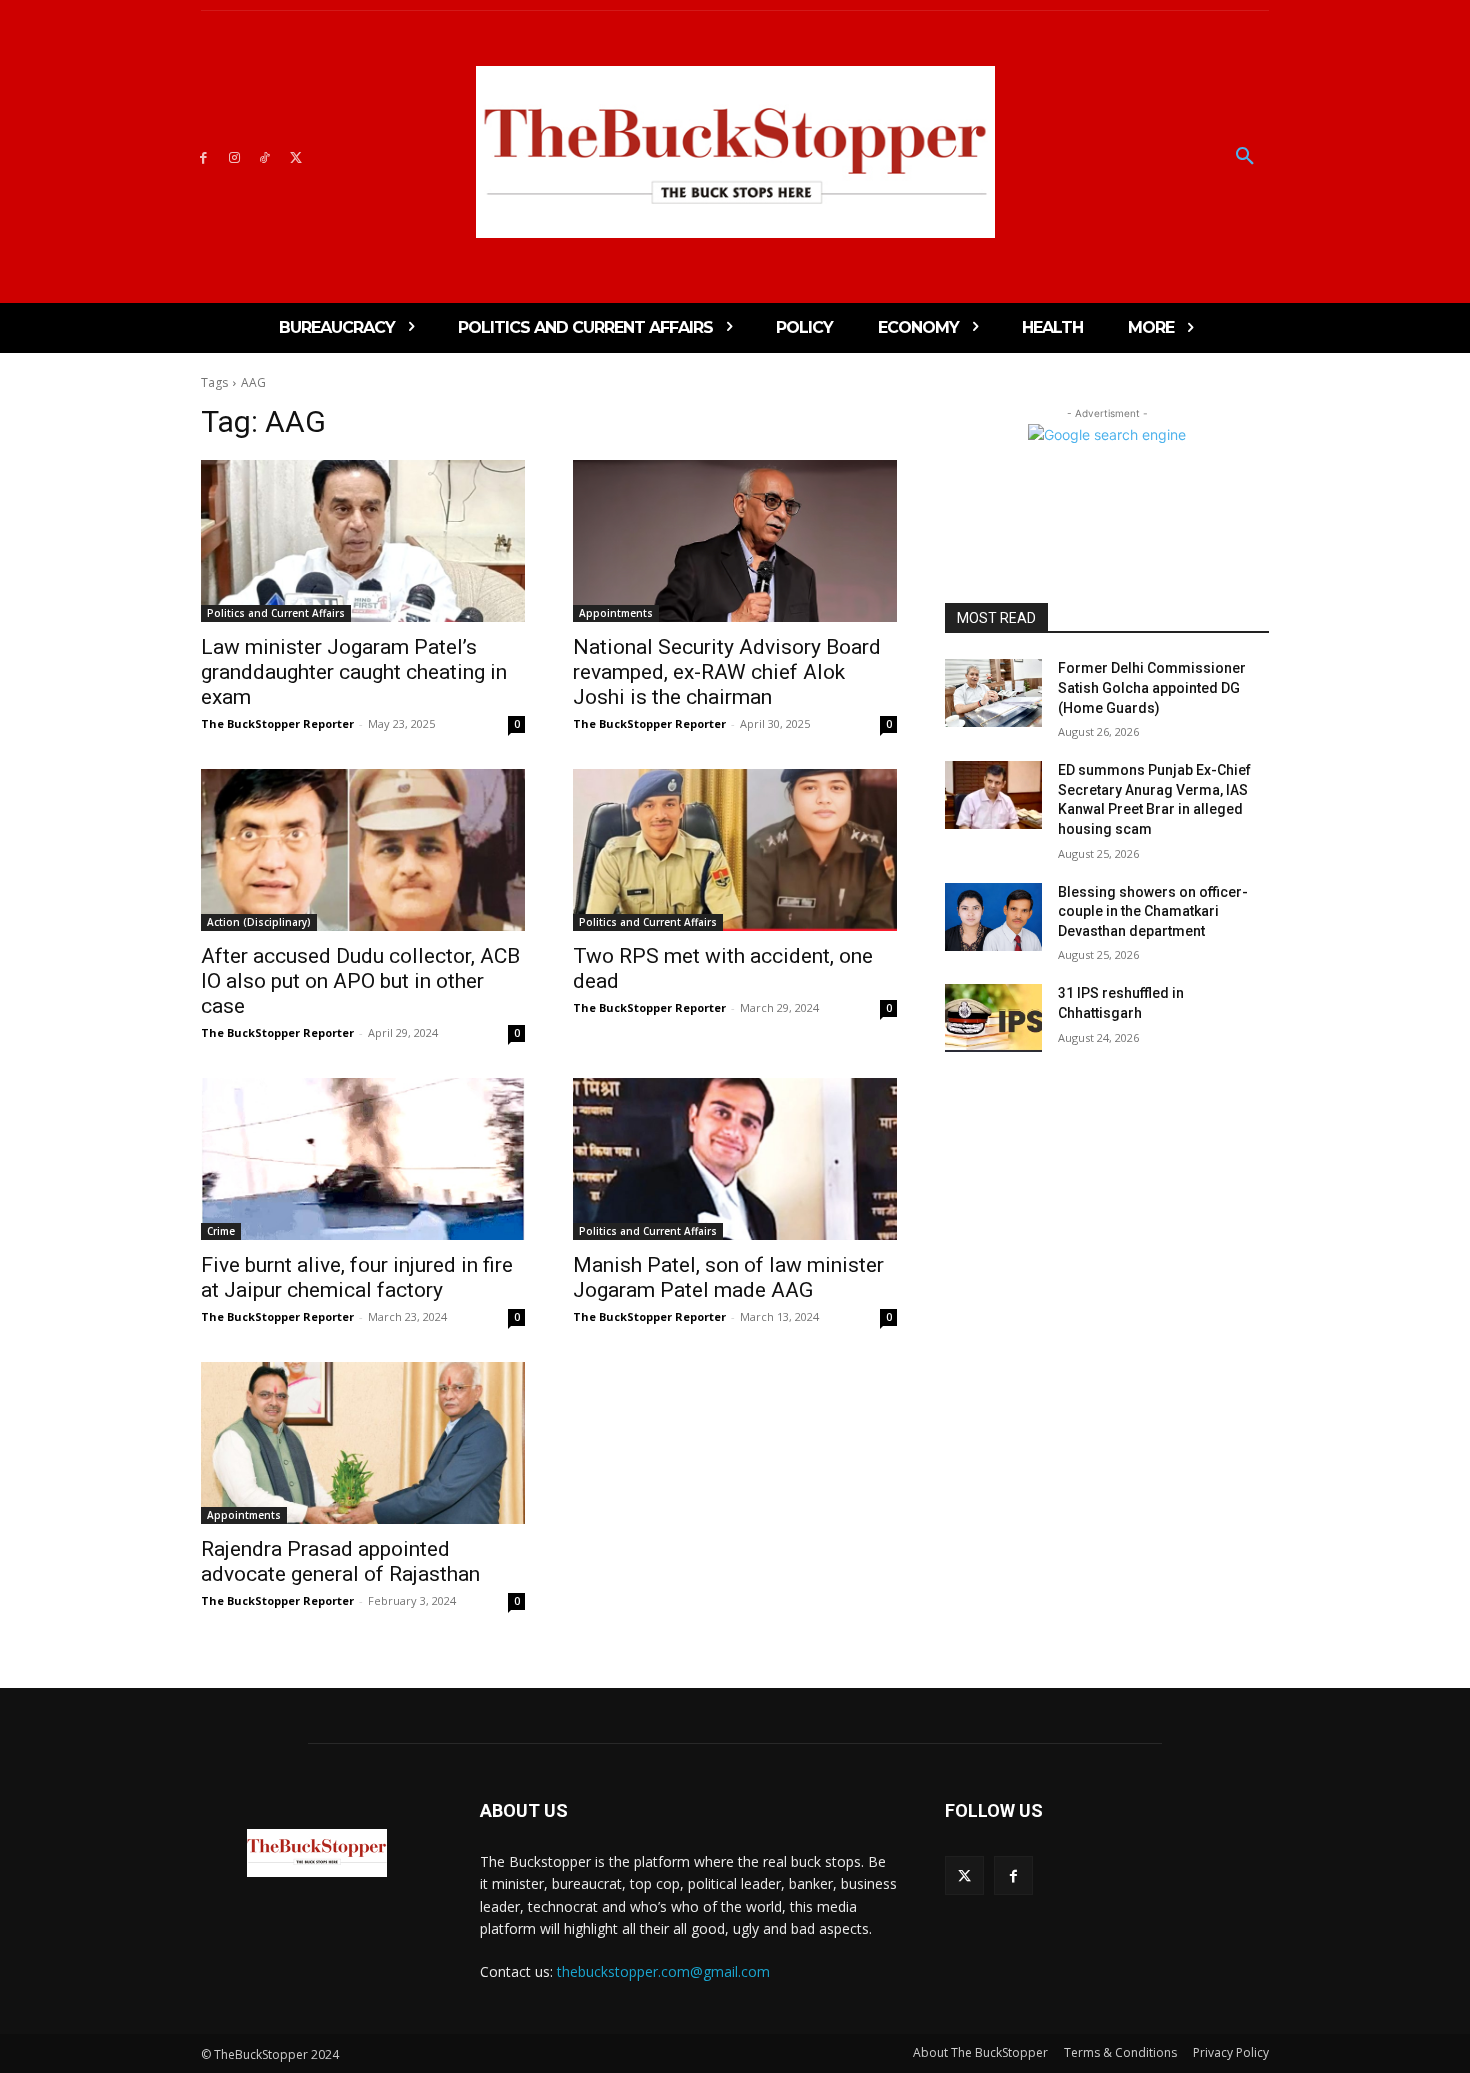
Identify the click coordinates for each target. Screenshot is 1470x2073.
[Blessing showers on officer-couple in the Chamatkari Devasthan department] (993, 917)
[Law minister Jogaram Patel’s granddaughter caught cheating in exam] (363, 541)
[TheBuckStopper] (735, 152)
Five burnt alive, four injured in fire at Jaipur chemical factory (357, 1277)
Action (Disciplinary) (259, 922)
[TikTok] (265, 156)
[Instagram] (234, 156)
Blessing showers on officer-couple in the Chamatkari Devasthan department (1153, 911)
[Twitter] (295, 156)
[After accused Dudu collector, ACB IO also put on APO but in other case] (363, 850)
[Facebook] (203, 156)
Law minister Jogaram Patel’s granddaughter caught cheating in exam (354, 672)
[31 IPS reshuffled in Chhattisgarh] (993, 1018)
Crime (221, 1231)
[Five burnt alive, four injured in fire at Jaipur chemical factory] (363, 1159)
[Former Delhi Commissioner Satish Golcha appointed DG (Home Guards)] (993, 693)
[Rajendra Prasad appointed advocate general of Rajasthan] (363, 1443)
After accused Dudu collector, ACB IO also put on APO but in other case (360, 981)
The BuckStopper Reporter (277, 723)
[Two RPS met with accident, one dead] (735, 850)
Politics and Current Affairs (276, 613)
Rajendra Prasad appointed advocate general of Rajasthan (343, 1561)
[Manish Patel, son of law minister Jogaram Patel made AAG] (735, 1159)
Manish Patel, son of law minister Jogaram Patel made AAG (728, 1277)
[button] (1245, 157)
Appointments (616, 613)
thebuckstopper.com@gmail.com (663, 1971)
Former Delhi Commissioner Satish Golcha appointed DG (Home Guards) (1152, 687)
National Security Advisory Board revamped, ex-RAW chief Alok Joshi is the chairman (727, 672)
